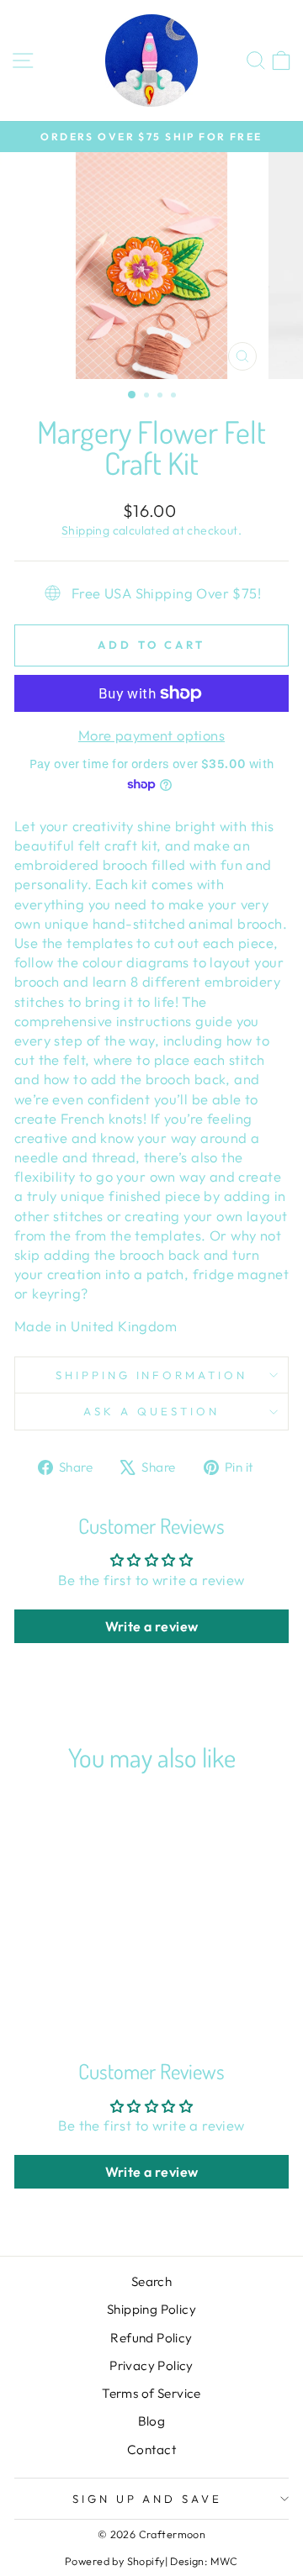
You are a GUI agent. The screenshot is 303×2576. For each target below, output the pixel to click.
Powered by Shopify (114, 2561)
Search (151, 2281)
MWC (224, 2561)
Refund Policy (151, 2338)
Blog (152, 2421)
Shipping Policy (151, 2309)
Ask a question (151, 1411)
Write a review (152, 1626)
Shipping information (152, 1375)
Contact (151, 2450)
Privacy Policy (151, 2365)
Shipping (85, 530)
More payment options (151, 735)
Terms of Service (151, 2393)
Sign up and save (148, 2499)
